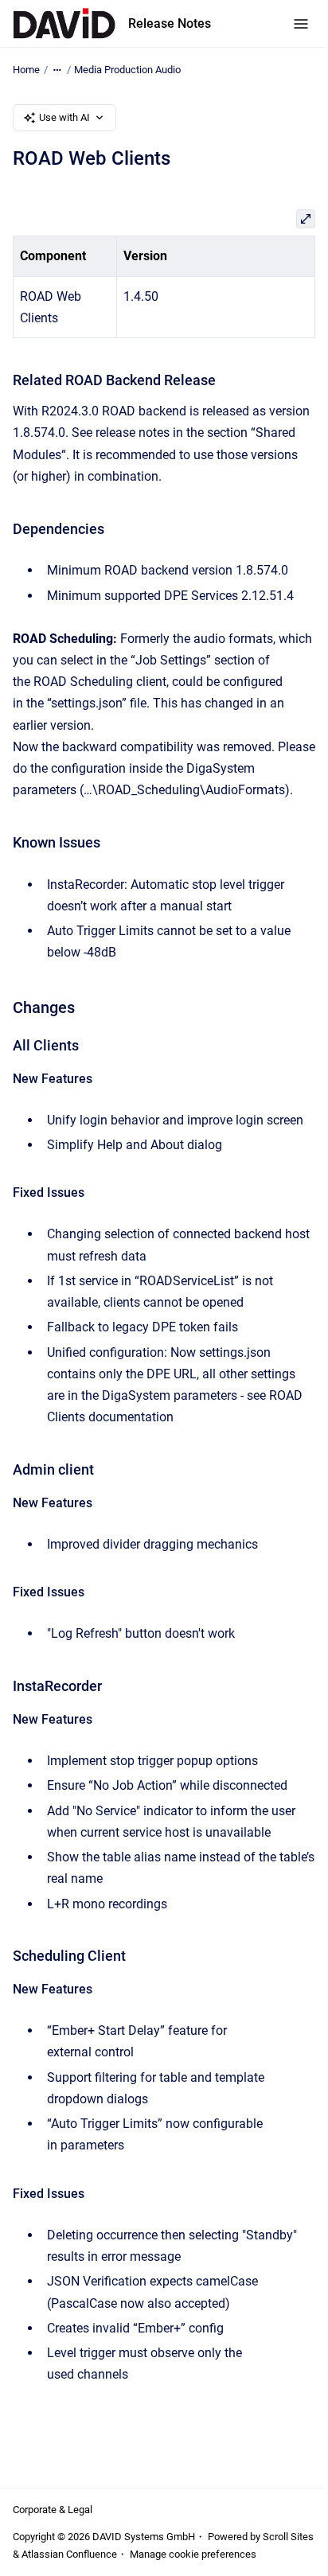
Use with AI (64, 117)
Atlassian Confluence (69, 2554)
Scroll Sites (288, 2537)
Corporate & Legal (53, 2510)
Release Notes (170, 23)
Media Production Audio (127, 70)
